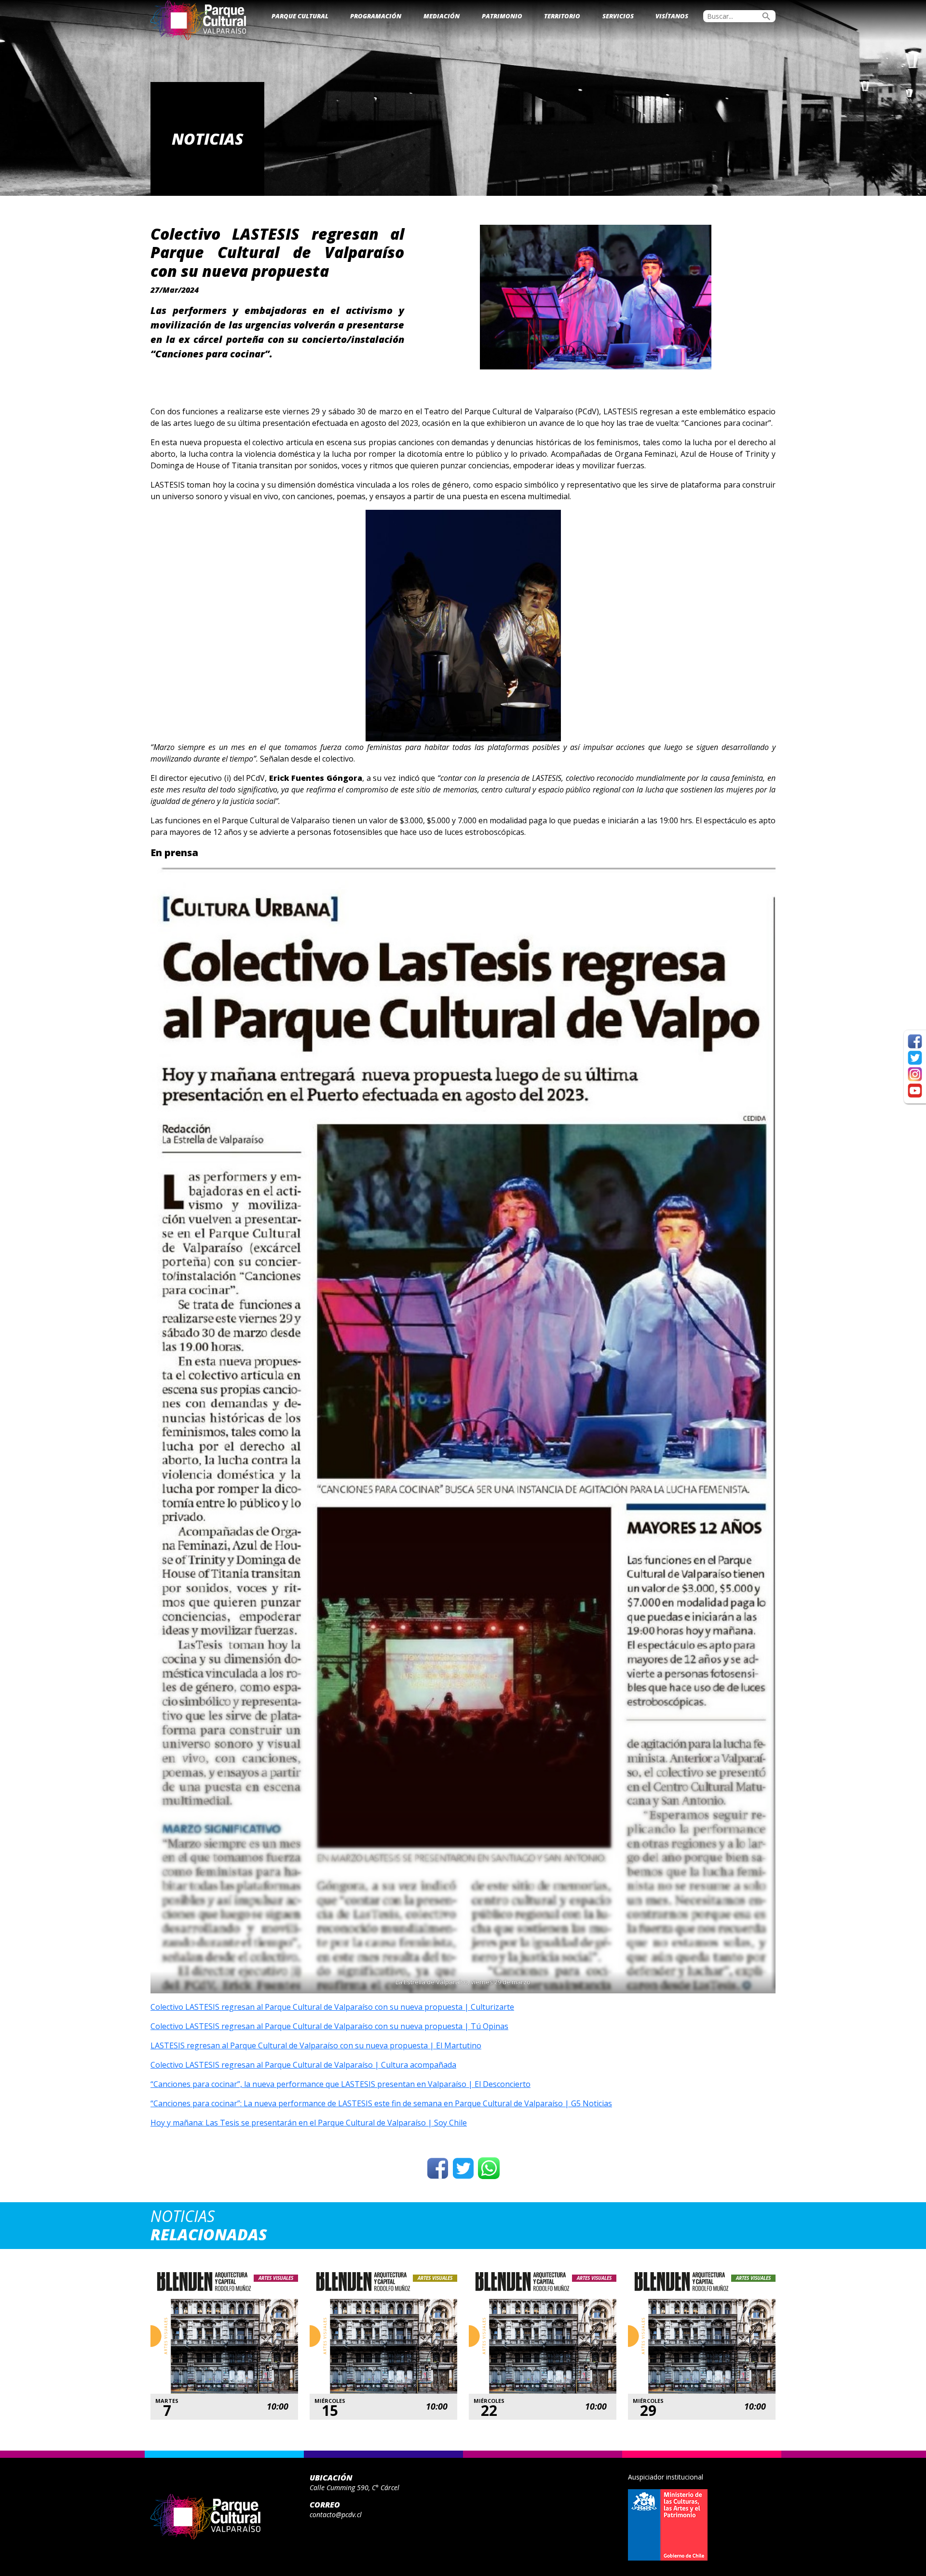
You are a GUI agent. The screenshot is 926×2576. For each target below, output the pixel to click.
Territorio (562, 16)
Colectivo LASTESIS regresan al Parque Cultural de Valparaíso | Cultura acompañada (303, 2065)
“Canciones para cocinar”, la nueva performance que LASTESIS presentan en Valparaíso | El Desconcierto (340, 2084)
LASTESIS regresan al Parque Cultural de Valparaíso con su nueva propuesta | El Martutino (316, 2045)
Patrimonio (502, 16)
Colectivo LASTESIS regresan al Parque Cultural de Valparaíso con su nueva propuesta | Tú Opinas (329, 2026)
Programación (376, 16)
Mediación (442, 16)
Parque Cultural (300, 16)
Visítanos (672, 16)
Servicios (618, 16)
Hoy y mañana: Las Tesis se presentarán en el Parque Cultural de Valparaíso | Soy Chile (309, 2123)
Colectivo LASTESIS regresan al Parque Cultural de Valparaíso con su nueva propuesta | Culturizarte (332, 2007)
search (766, 16)
